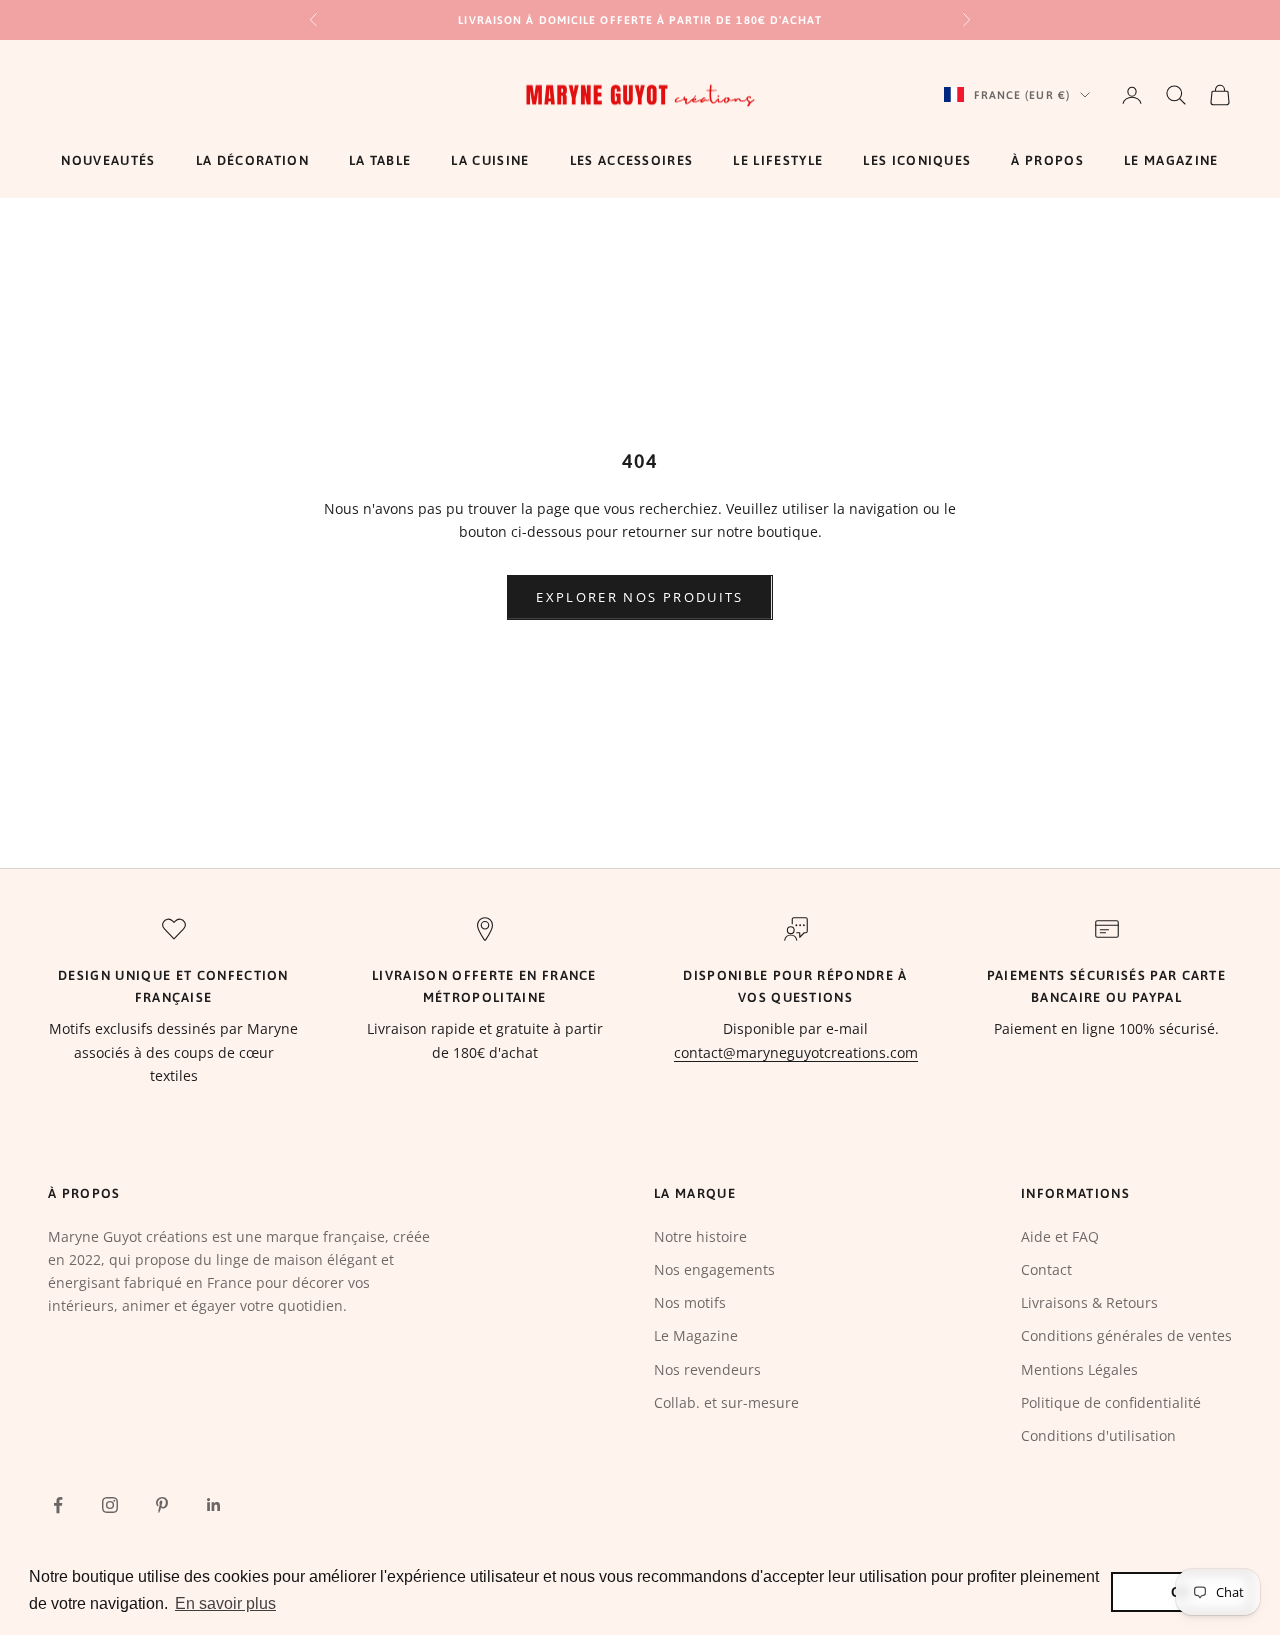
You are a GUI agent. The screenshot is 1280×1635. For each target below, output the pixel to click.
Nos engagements (714, 1269)
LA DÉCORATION (252, 160)
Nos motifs (690, 1302)
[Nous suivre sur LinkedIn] (214, 1505)
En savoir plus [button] (225, 1603)
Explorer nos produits (639, 597)
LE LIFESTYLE (778, 160)
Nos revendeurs (707, 1369)
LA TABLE (380, 160)
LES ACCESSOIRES (632, 160)
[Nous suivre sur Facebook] (58, 1505)
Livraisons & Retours (1089, 1302)
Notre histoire (700, 1236)
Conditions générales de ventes (1126, 1335)
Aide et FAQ (1060, 1236)
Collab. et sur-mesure (726, 1402)
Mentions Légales (1079, 1369)
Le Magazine (696, 1335)
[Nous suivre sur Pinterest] (162, 1505)
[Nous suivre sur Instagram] (110, 1505)
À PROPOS (1047, 160)
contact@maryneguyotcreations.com (796, 1052)
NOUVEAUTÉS (108, 160)
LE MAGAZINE (1171, 160)
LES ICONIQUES (917, 160)
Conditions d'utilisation (1098, 1435)
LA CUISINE (490, 160)
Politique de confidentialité (1111, 1402)
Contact (1046, 1269)
